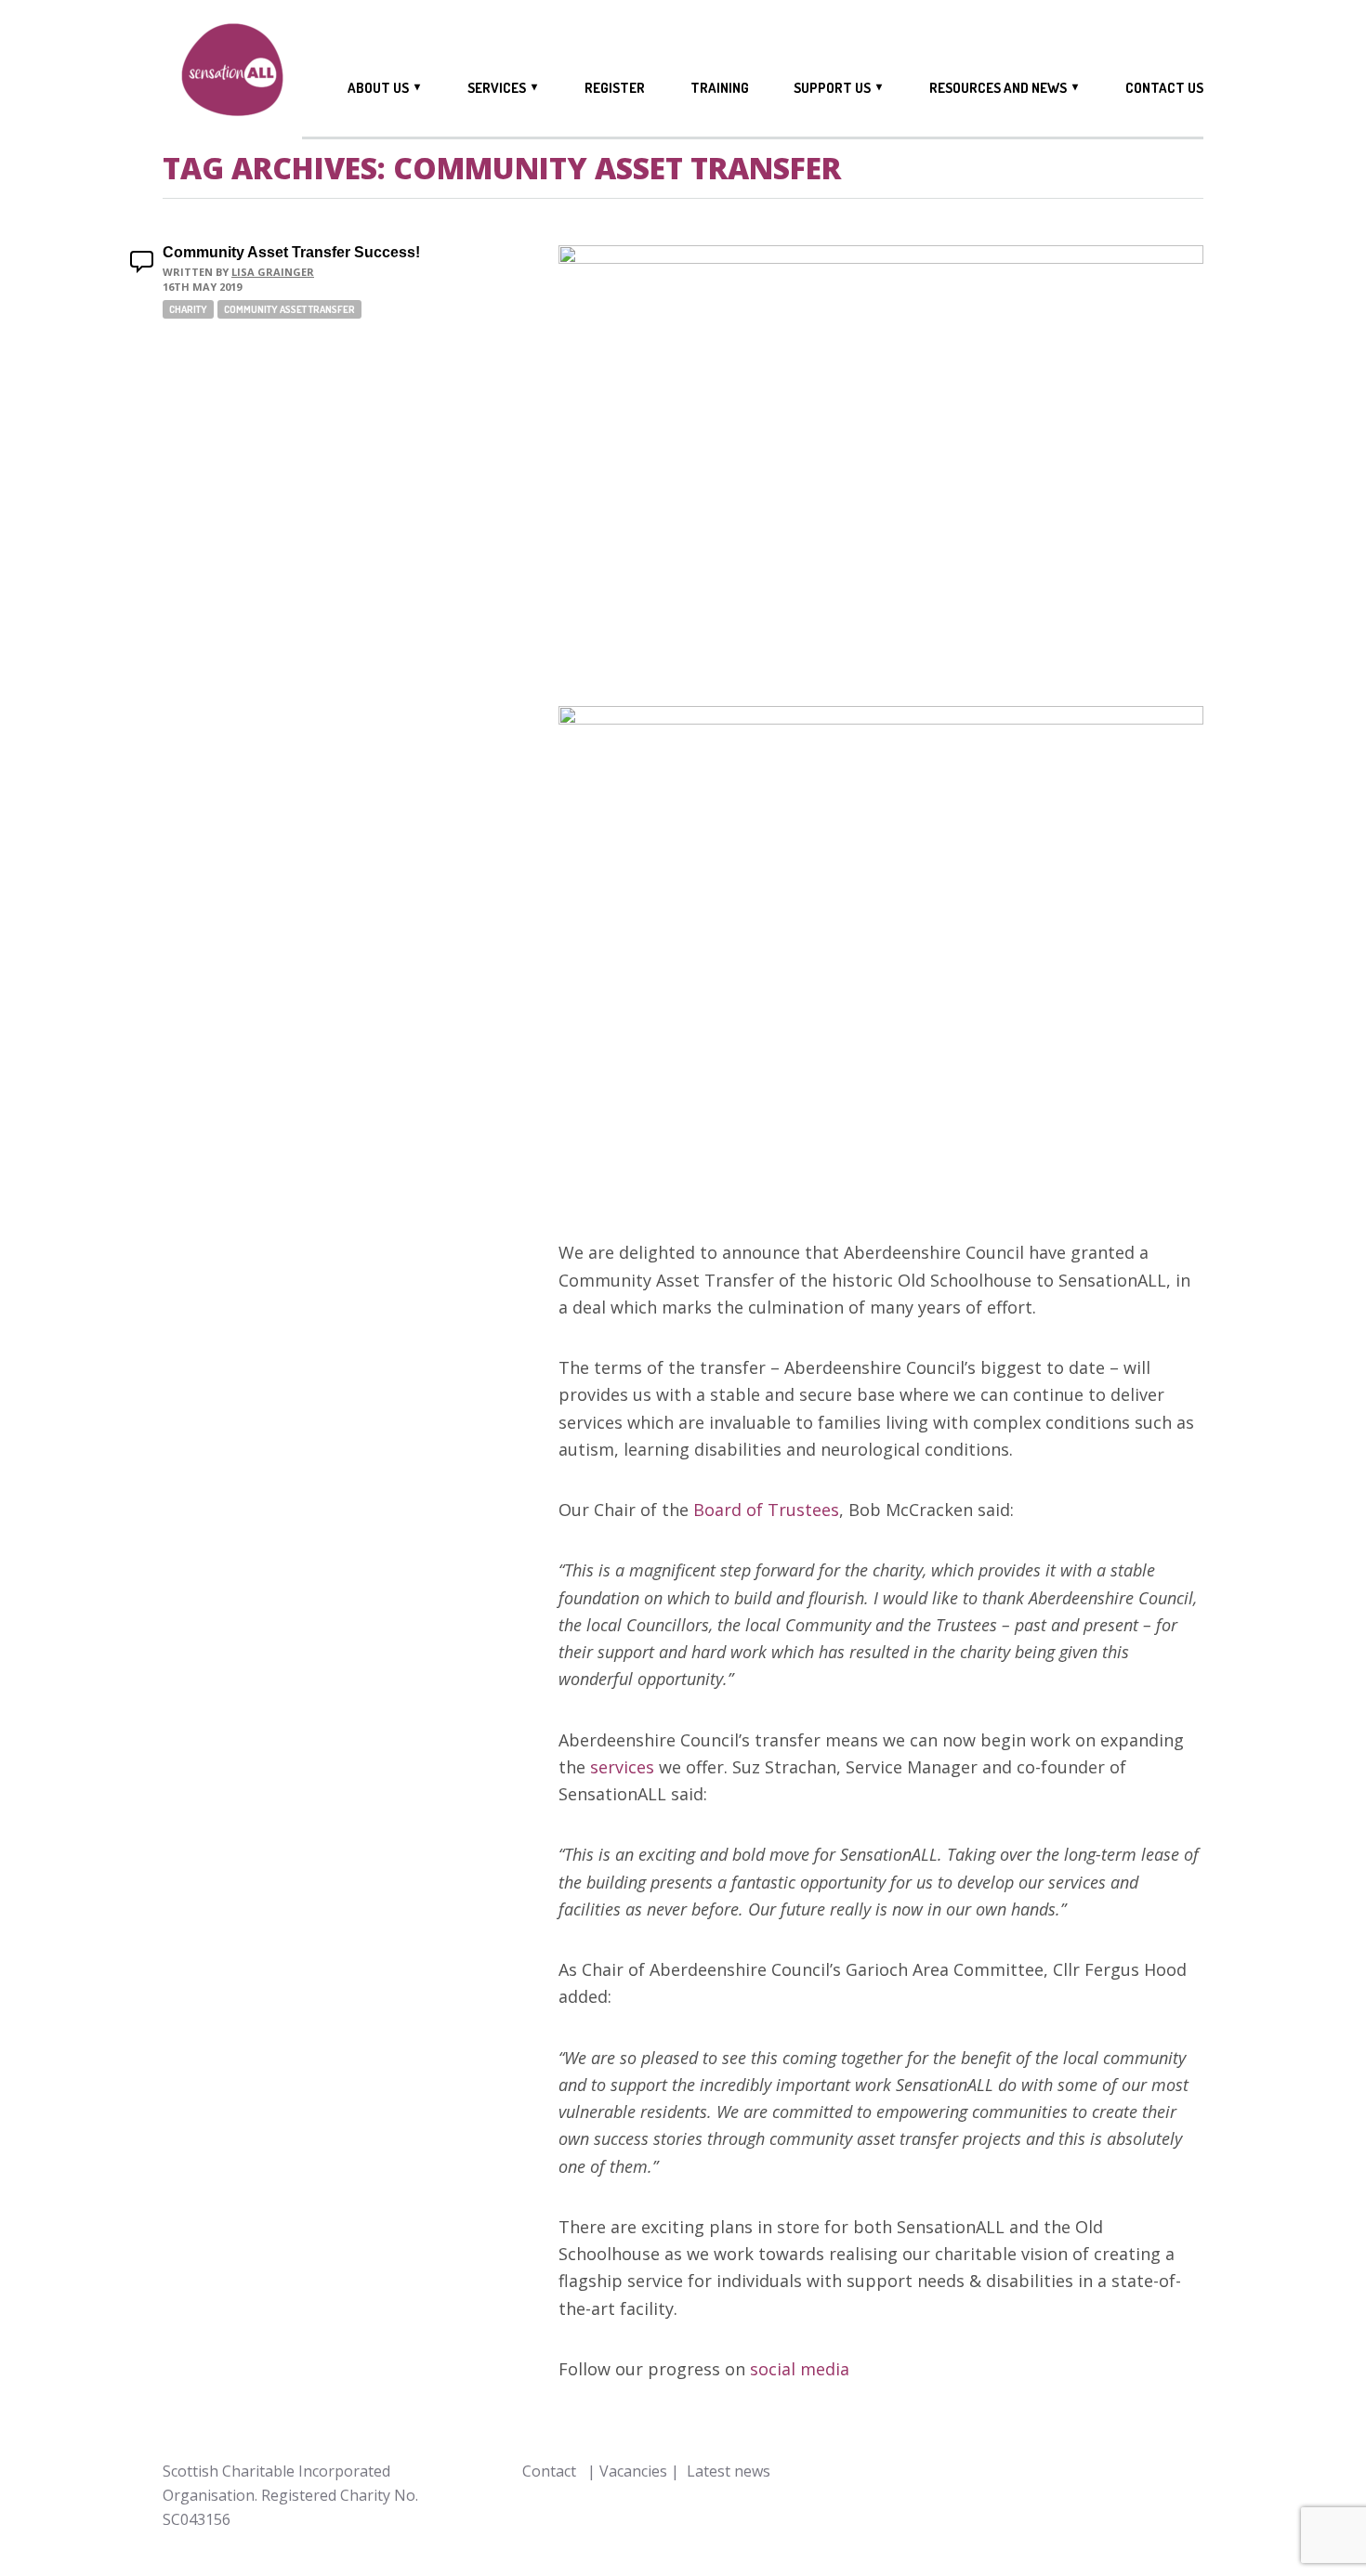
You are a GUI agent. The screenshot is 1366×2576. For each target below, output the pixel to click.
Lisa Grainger (273, 272)
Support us (832, 88)
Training (720, 88)
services (622, 1767)
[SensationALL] (232, 73)
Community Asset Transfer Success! (291, 252)
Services (497, 88)
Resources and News (998, 88)
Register (615, 88)
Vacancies (633, 2471)
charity (188, 309)
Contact (549, 2471)
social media (800, 2369)
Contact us (1164, 88)
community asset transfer (289, 309)
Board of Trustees (766, 1510)
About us (378, 88)
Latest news (729, 2471)
